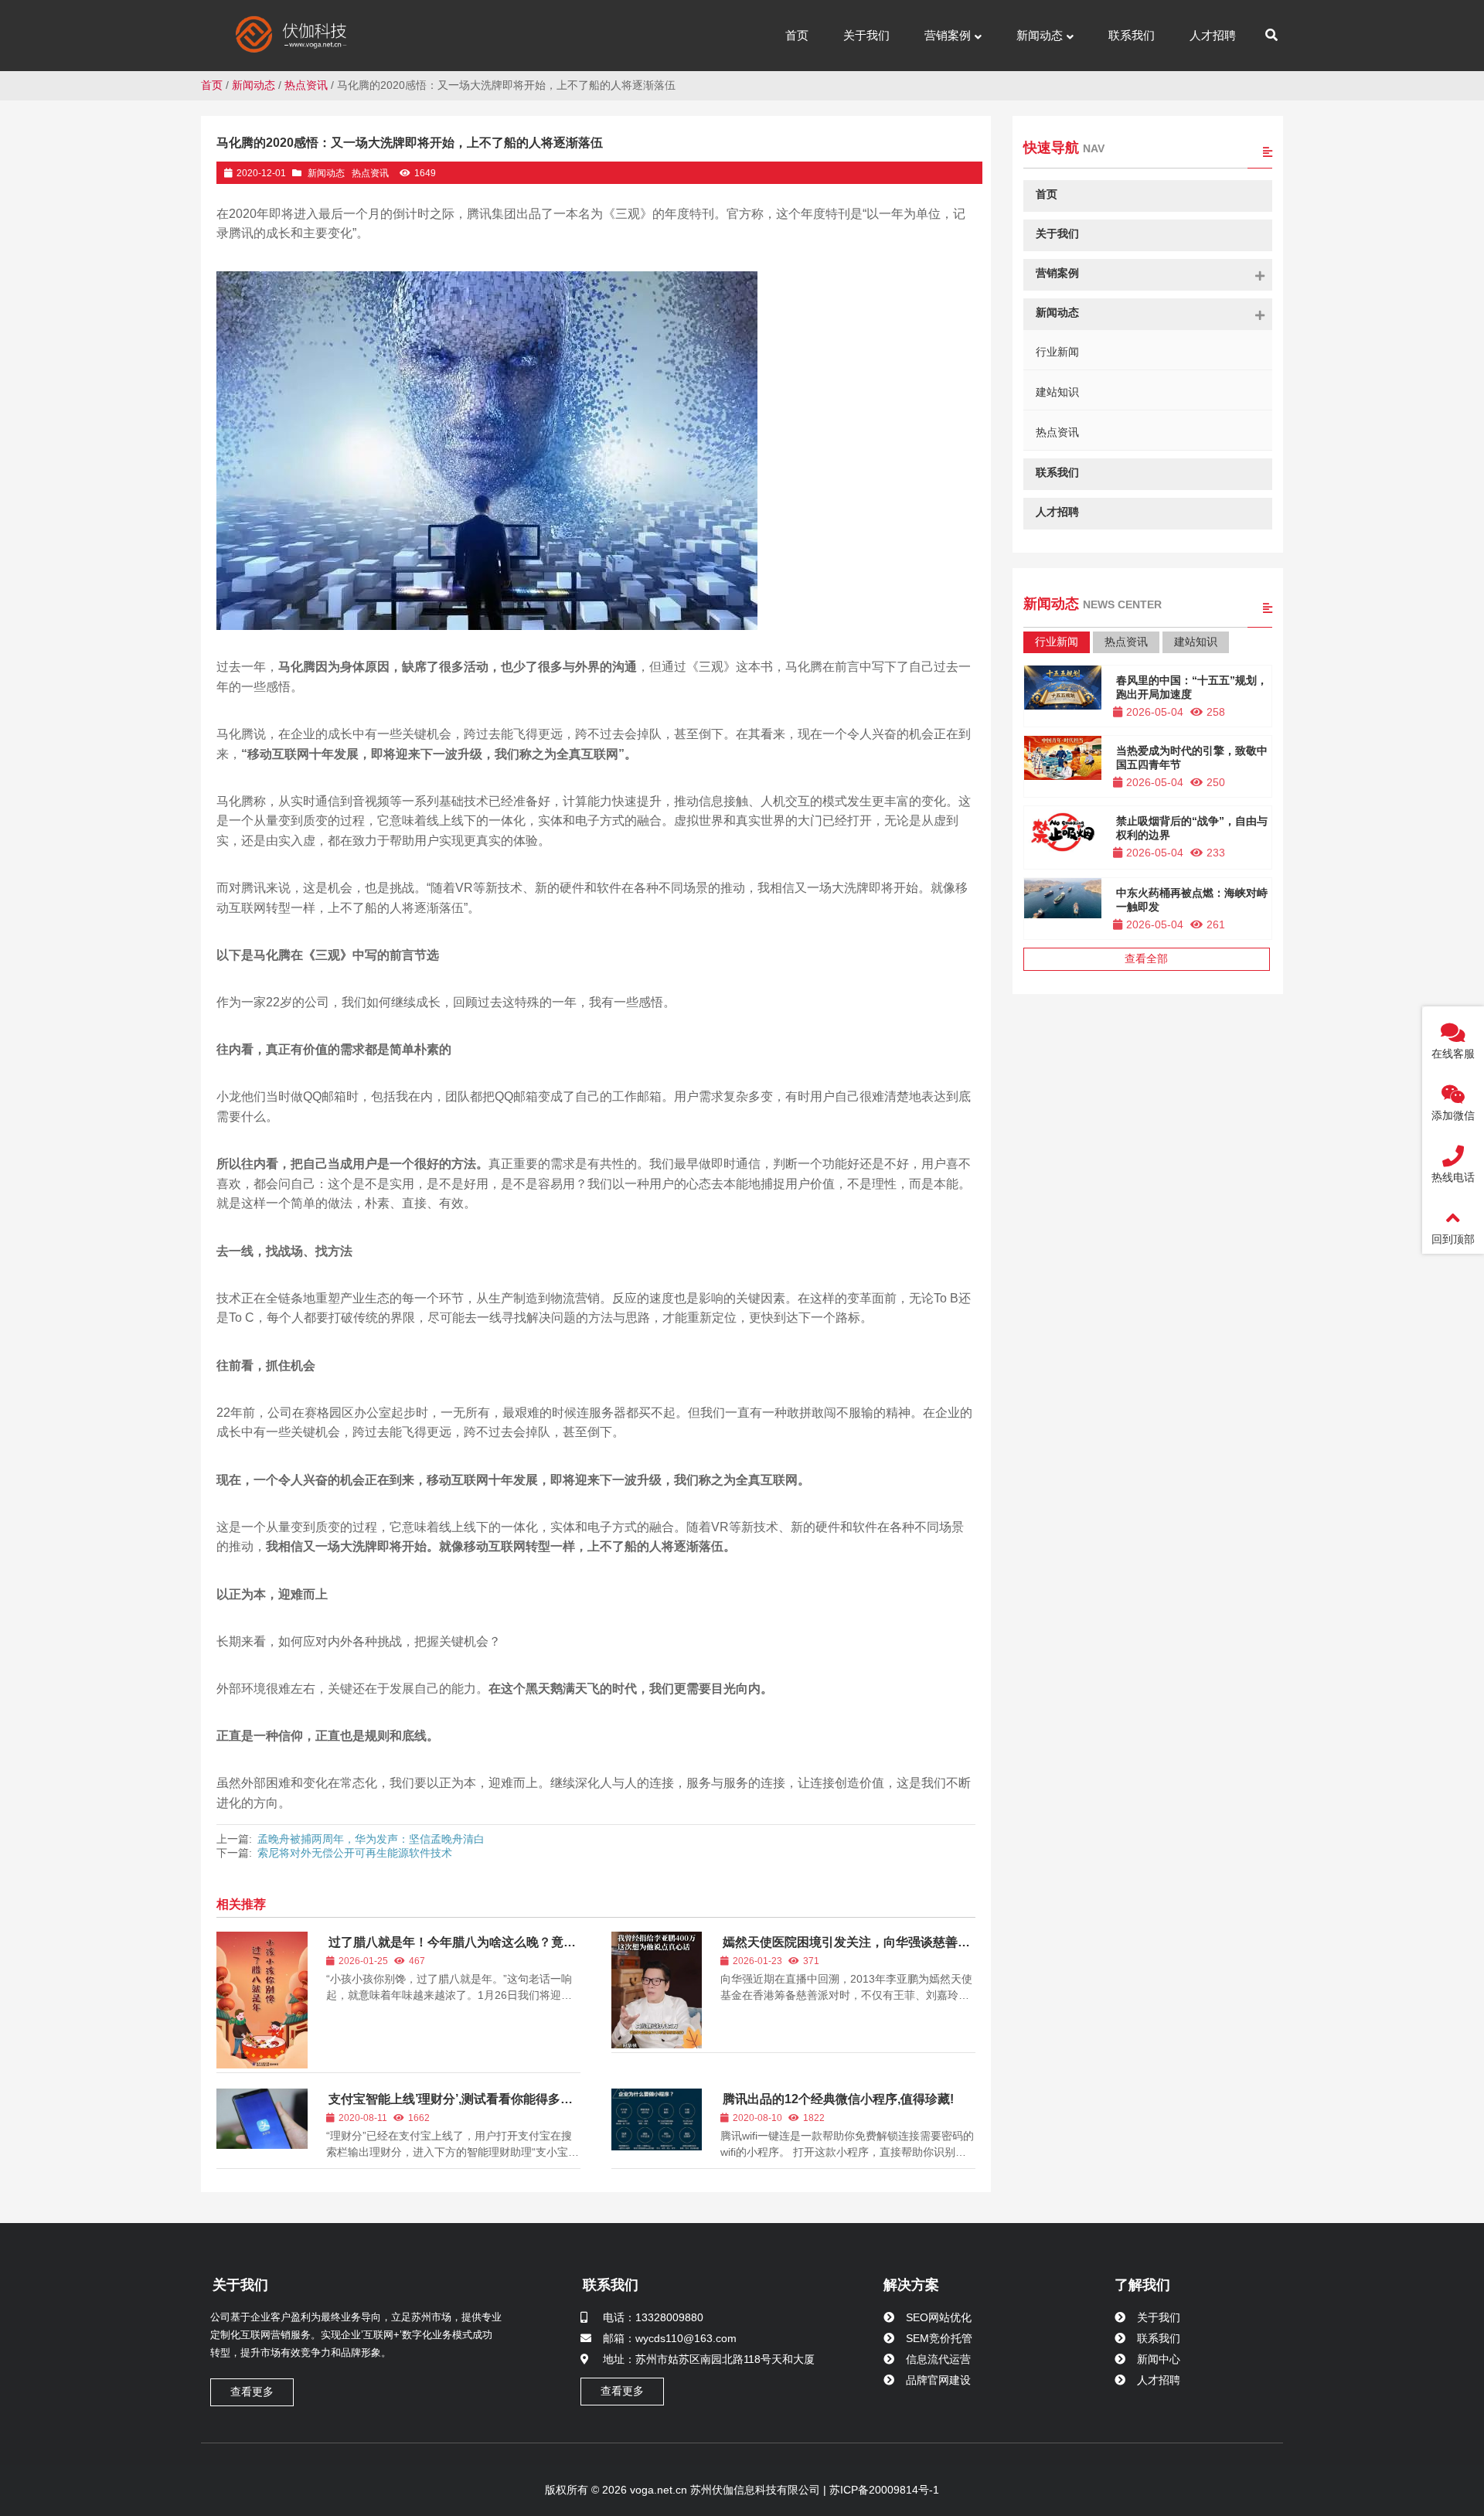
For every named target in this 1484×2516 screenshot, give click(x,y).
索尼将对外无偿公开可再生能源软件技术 (355, 1853)
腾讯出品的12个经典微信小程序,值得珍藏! (838, 2099)
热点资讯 (306, 85)
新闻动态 (254, 85)
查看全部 (1146, 958)
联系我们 (611, 2285)
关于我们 (240, 2285)
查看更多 (252, 2392)
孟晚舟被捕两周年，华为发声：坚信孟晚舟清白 (371, 1839)
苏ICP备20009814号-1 (883, 2490)
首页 (212, 85)
